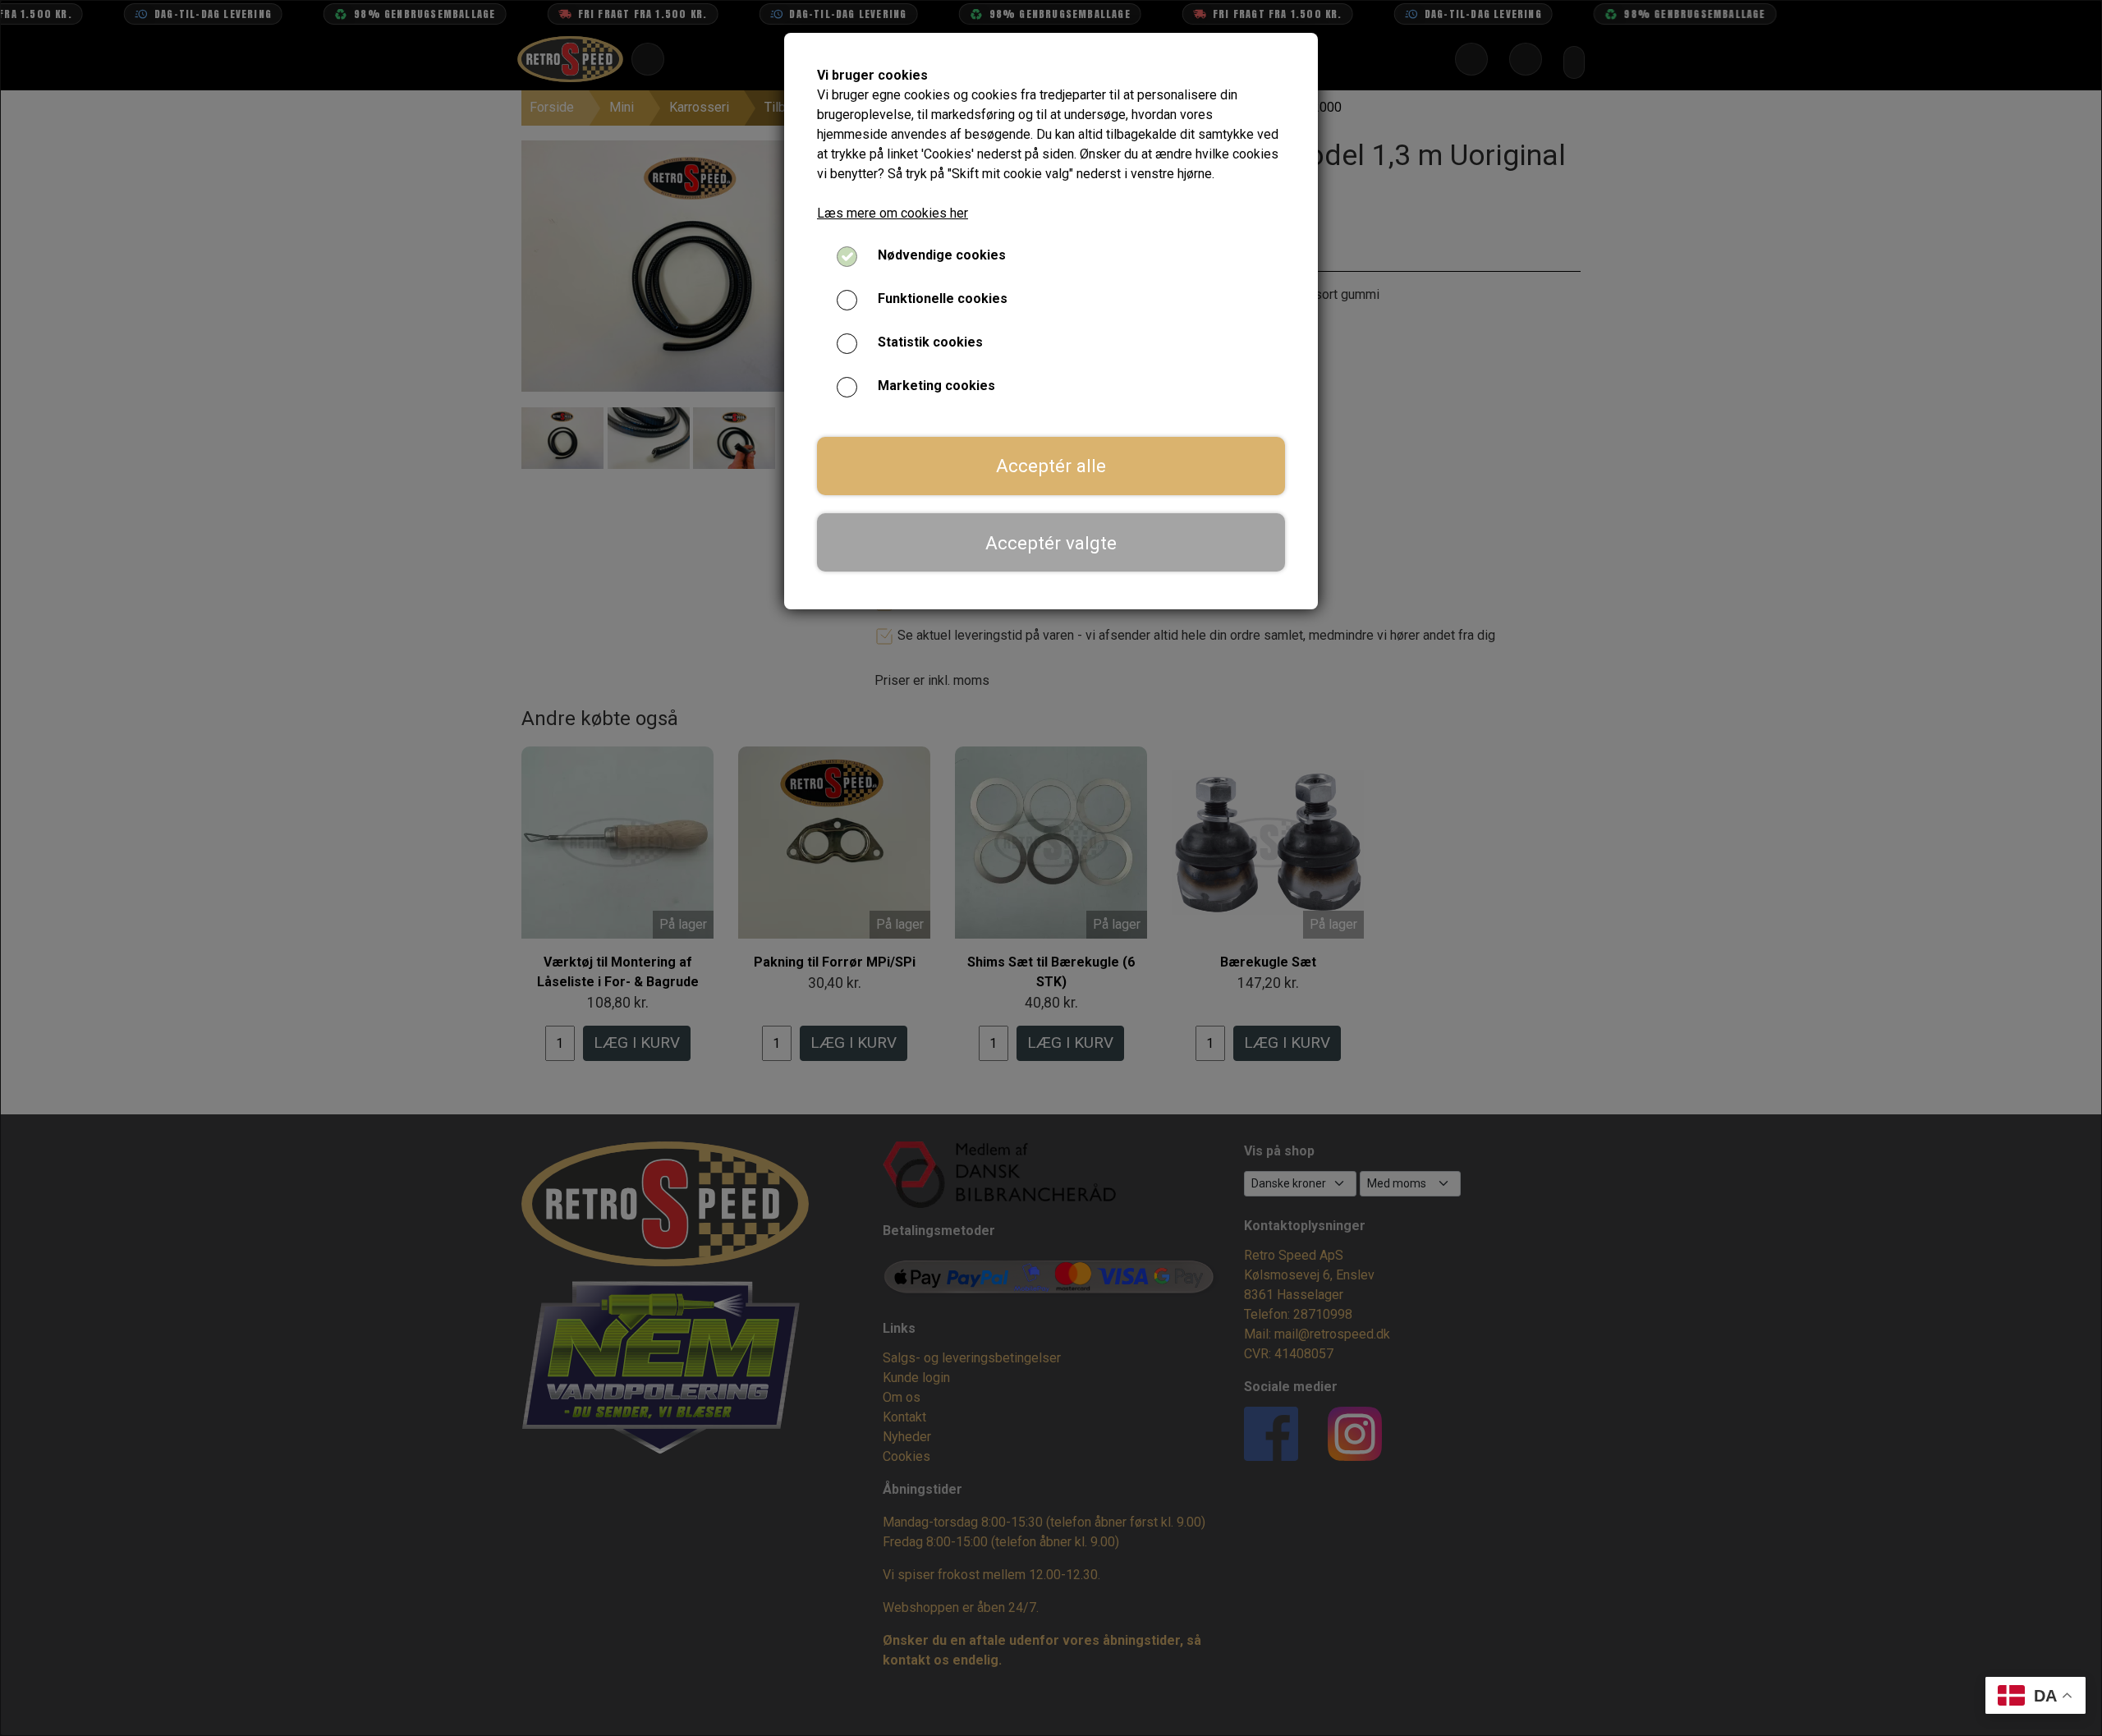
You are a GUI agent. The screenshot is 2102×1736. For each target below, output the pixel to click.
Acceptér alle (1051, 466)
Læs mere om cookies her (893, 213)
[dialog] (1051, 868)
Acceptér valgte (1051, 543)
